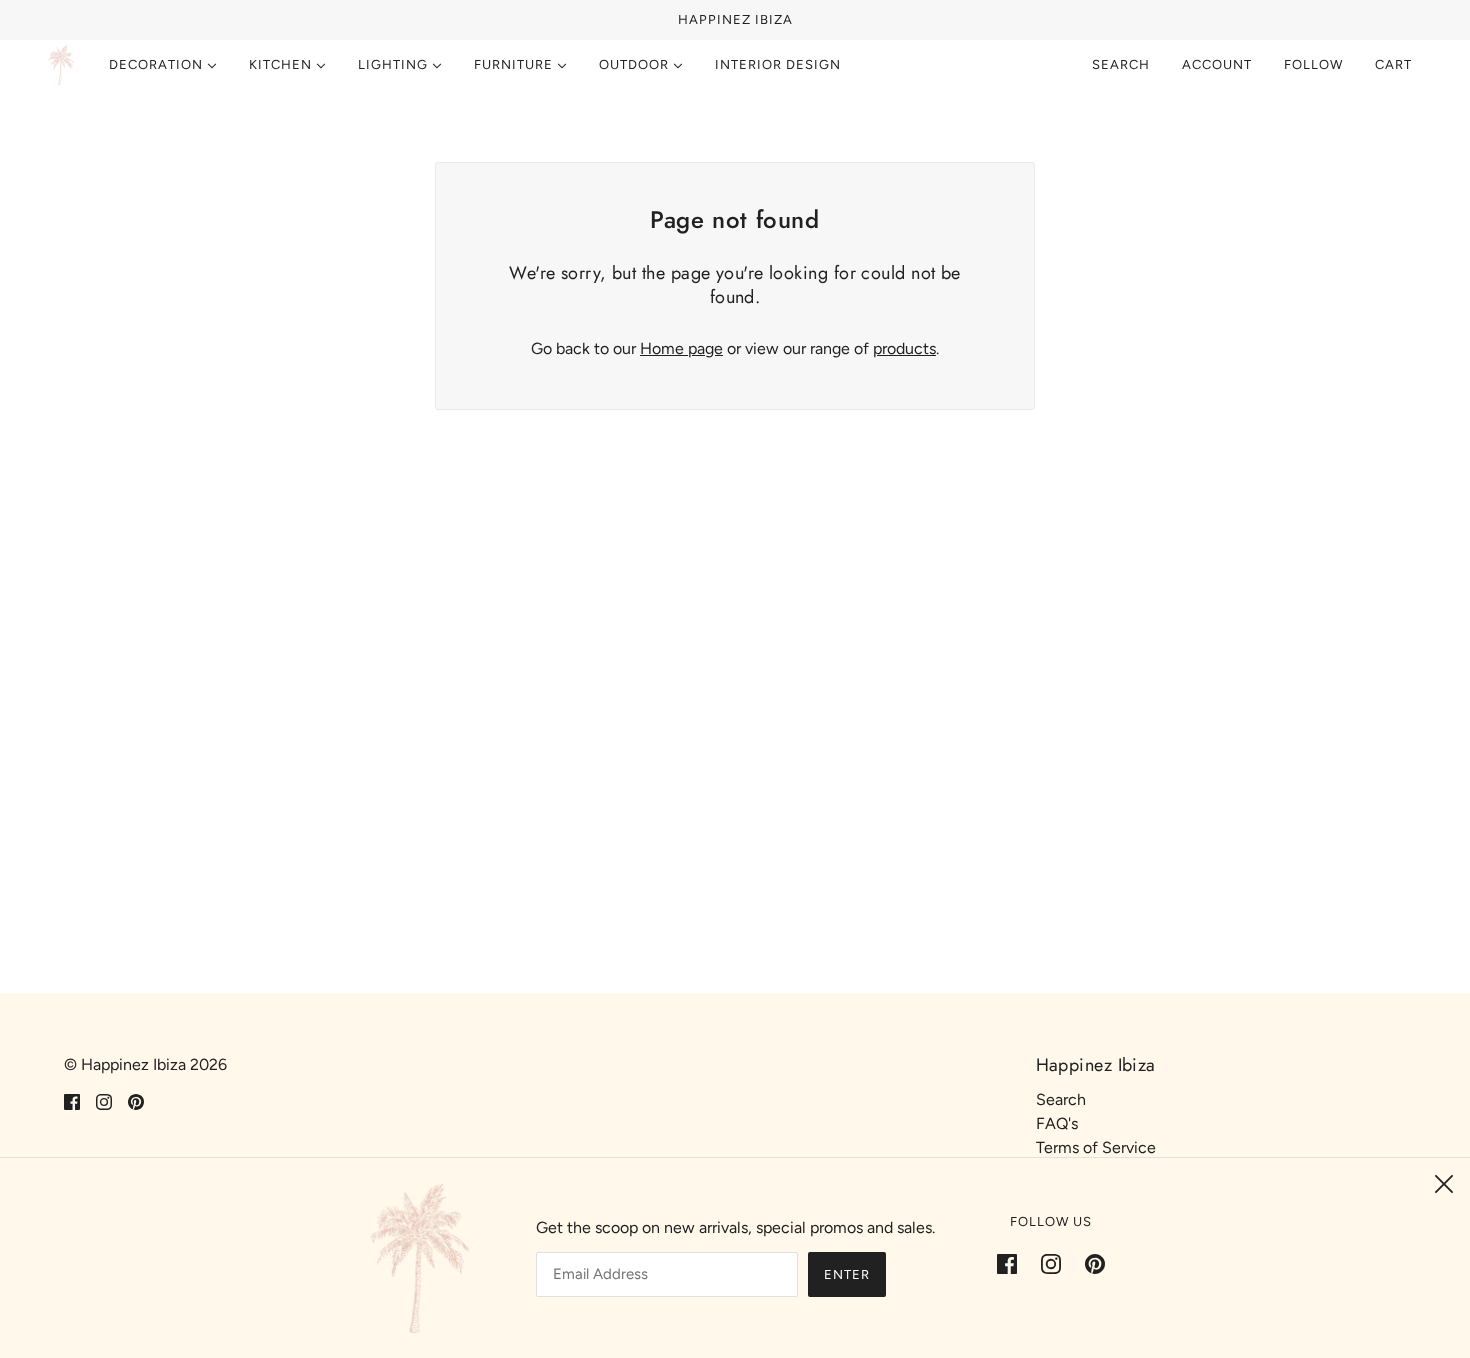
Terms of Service (1096, 1147)
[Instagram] (1051, 1263)
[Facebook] (1013, 1263)
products (904, 348)
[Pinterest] (1089, 1263)
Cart (1395, 64)
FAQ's (1057, 1123)
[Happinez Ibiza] (61, 65)
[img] (72, 1101)
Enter (847, 1274)
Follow (1313, 64)
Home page (681, 348)
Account (1217, 64)
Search (1121, 64)
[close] (1444, 1184)
